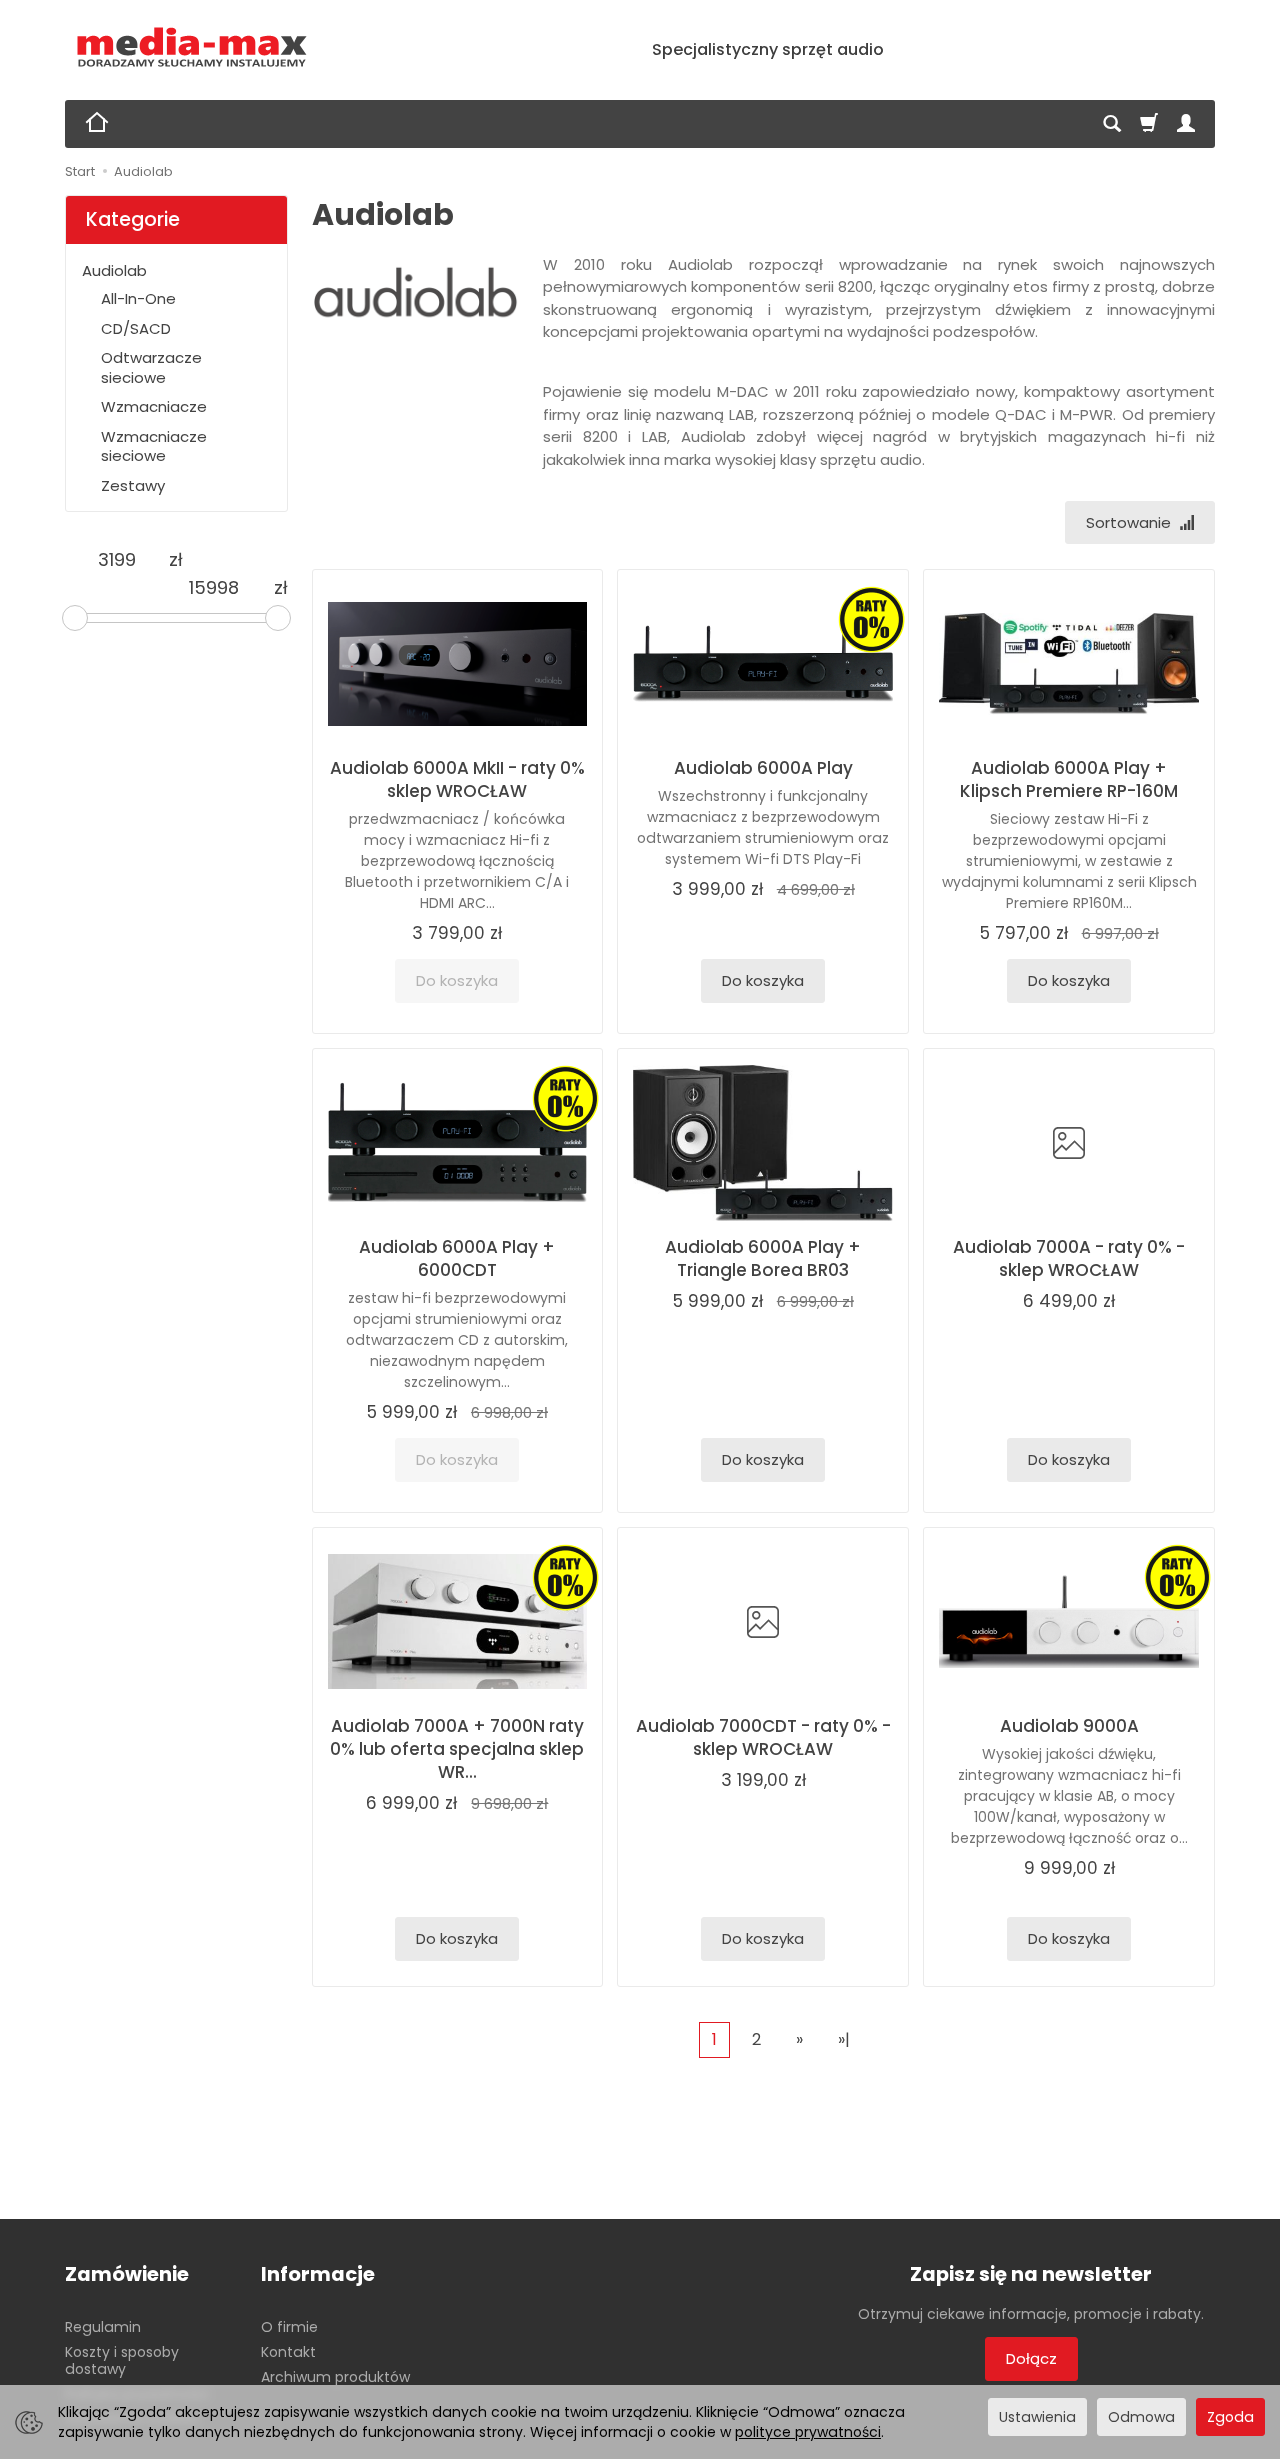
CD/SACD (136, 328)
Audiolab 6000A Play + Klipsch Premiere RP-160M (1069, 779)
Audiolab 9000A (1069, 1726)
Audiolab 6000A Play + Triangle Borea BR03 (763, 1258)
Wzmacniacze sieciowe (154, 446)
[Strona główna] (192, 47)
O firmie (289, 2327)
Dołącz (1031, 2358)
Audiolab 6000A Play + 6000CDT (457, 1258)
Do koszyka (763, 980)
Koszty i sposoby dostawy (122, 2360)
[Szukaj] (1112, 124)
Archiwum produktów (335, 2377)
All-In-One (138, 298)
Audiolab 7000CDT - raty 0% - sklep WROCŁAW (763, 1737)
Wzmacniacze (154, 406)
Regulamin (103, 2327)
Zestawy (133, 485)
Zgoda (1230, 2417)
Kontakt (288, 2352)
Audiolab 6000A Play (763, 768)
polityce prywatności (808, 2432)
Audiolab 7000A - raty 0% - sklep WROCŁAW (1069, 1258)
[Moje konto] (1186, 124)
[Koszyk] (1149, 124)
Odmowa (1141, 2417)
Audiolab (114, 270)
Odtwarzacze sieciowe (151, 367)
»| (844, 2039)
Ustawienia (1037, 2417)
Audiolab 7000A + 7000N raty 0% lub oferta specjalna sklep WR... (457, 1749)
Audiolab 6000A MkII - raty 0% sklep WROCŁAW (457, 779)
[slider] (75, 618)
